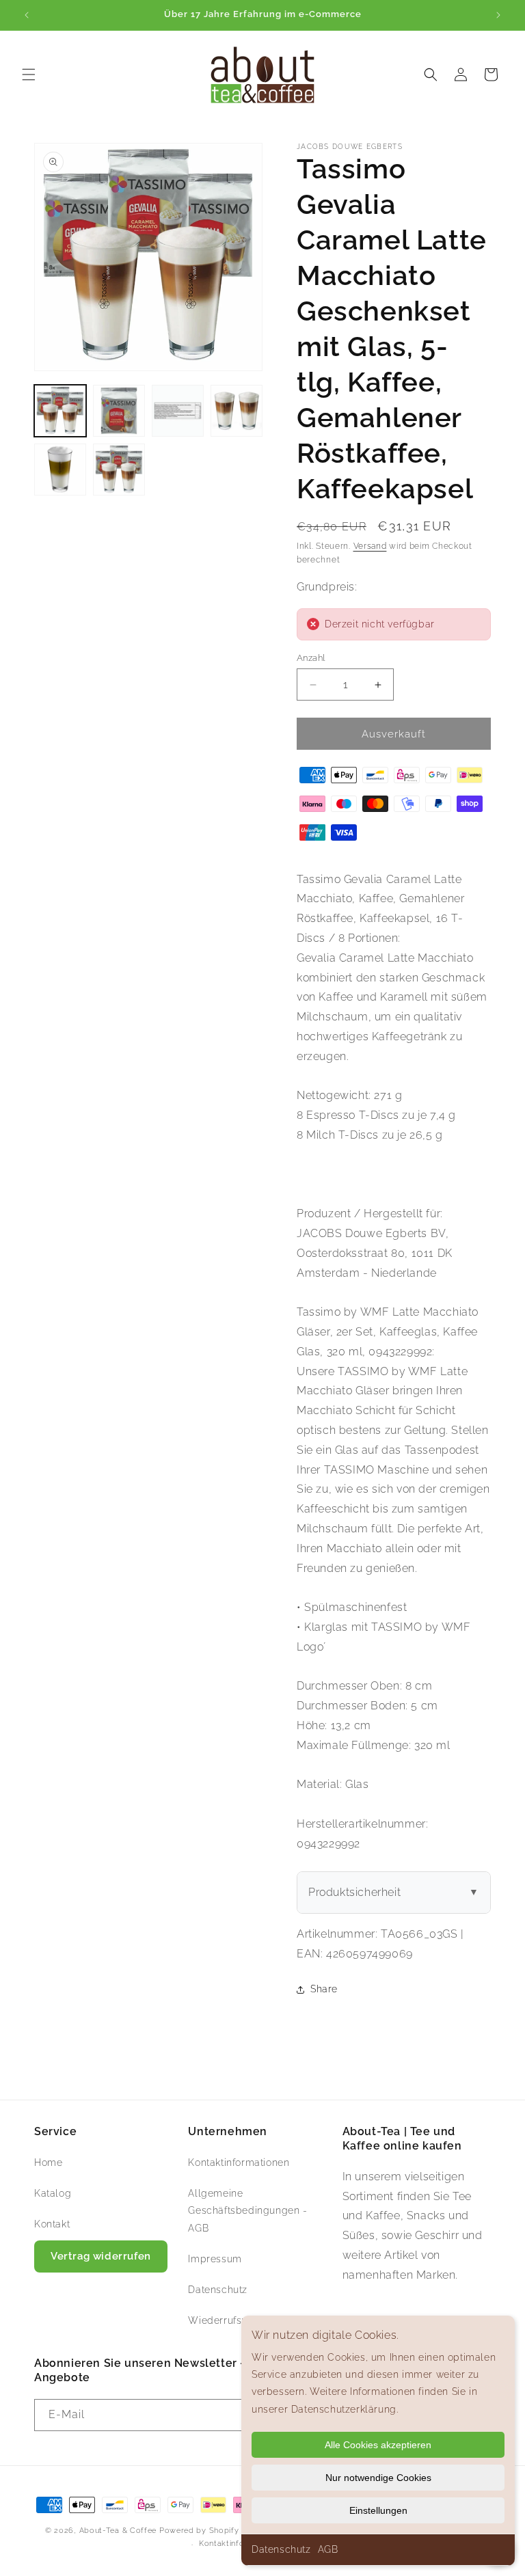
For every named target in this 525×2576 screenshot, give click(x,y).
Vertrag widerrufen (101, 2256)
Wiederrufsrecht (227, 2320)
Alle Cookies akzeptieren (378, 2445)
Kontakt (52, 2224)
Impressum (215, 2259)
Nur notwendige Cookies (378, 2478)
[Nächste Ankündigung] (498, 15)
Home (48, 2163)
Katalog (53, 2193)
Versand (370, 546)
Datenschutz (281, 2549)
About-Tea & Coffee (118, 2531)
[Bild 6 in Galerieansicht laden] (119, 470)
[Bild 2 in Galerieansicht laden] (119, 411)
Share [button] (324, 1989)
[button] (29, 74)
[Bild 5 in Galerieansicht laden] (60, 470)
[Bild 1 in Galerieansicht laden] (60, 411)
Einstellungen (378, 2510)
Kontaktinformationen (239, 2163)
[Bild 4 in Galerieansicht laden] (237, 411)
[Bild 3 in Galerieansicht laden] (178, 411)
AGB (328, 2549)
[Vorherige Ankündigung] (27, 15)
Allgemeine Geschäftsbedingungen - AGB (247, 2210)
